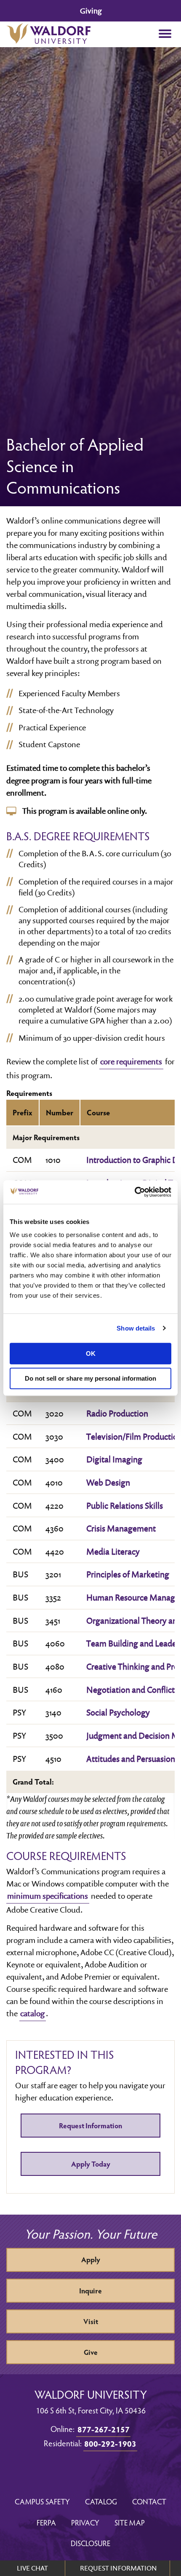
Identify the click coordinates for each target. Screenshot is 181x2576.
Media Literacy (113, 1551)
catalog (32, 2013)
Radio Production (117, 1413)
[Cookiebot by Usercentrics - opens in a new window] (134, 1192)
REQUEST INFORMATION (118, 2568)
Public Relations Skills (125, 1505)
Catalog (101, 2501)
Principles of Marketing (128, 1574)
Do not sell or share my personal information (90, 1378)
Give (91, 2352)
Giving (91, 11)
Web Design (108, 1482)
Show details (136, 1328)
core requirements (131, 1061)
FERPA (46, 2522)
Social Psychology (118, 1712)
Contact (149, 2501)
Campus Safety (42, 2501)
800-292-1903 (110, 2443)
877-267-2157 (104, 2429)
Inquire (90, 2291)
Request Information (90, 2126)
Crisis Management (121, 1528)
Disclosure (90, 2543)
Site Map (130, 2522)
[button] (165, 34)
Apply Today (91, 2164)
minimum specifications (48, 1896)
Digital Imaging (114, 1459)
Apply (91, 2259)
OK (91, 1353)
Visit (91, 2321)
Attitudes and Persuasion (131, 1758)
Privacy (85, 2522)
